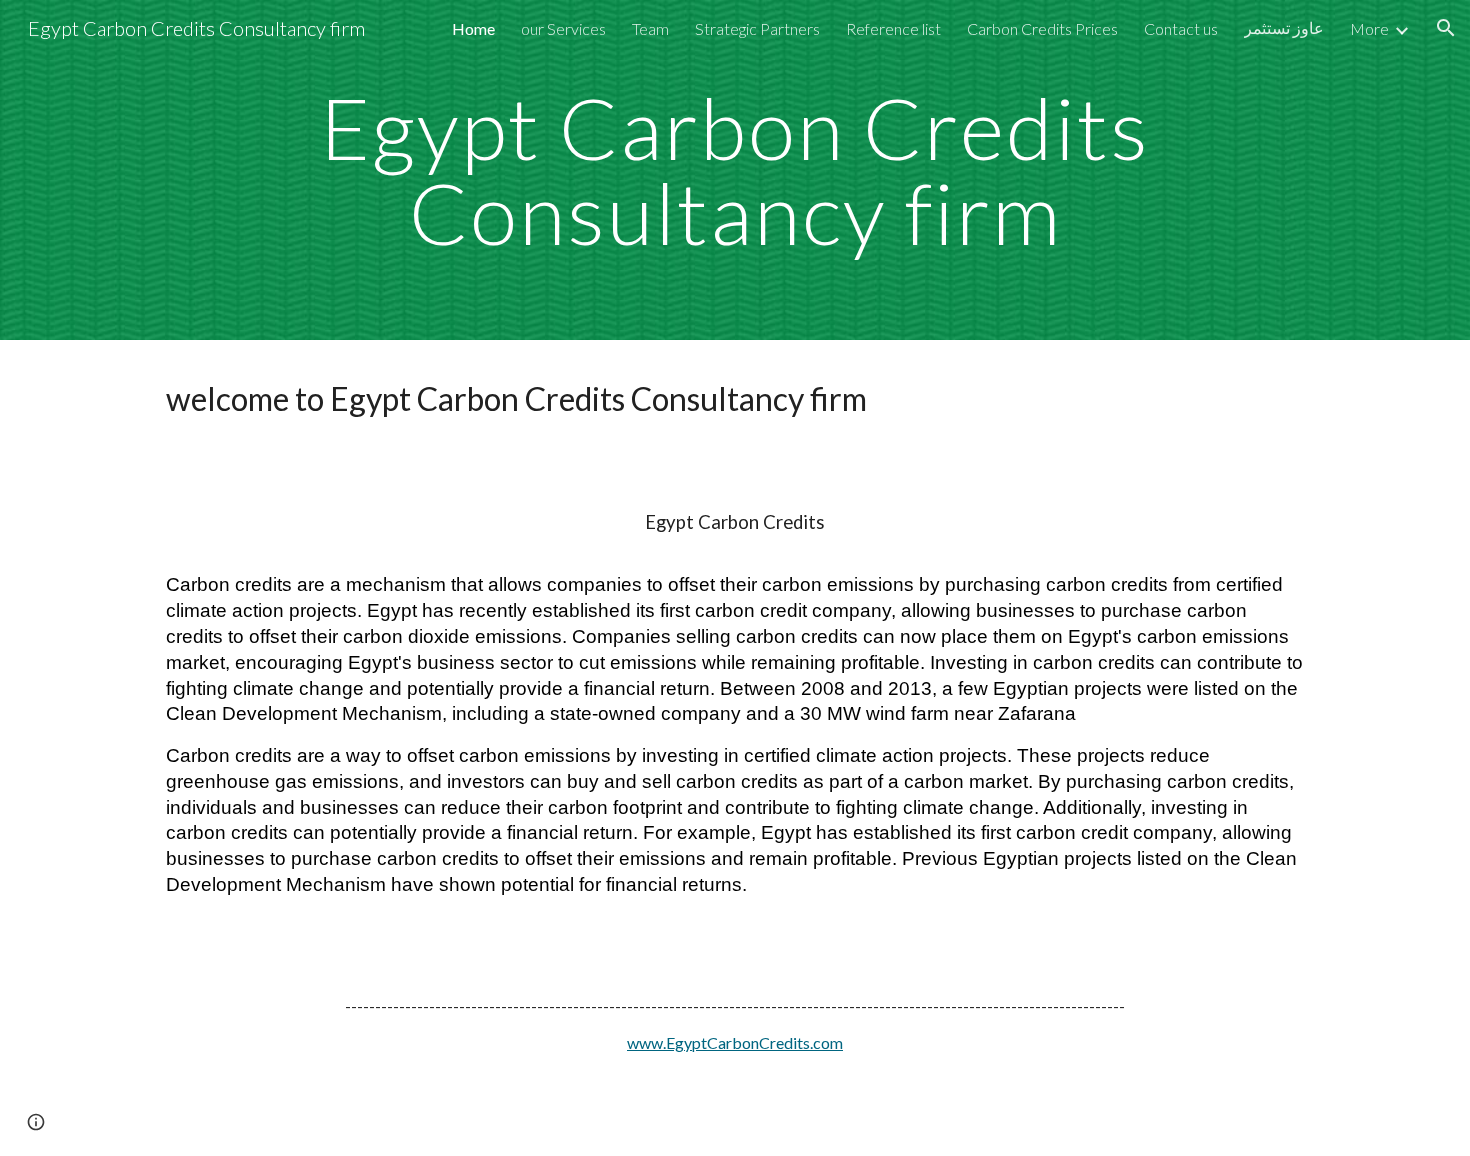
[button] (1446, 28)
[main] (735, 170)
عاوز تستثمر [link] (1284, 27)
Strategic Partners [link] (757, 28)
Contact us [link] (1181, 28)
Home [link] (473, 28)
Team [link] (650, 28)
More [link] (1369, 28)
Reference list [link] (893, 28)
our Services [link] (563, 28)
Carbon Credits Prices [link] (1042, 28)
